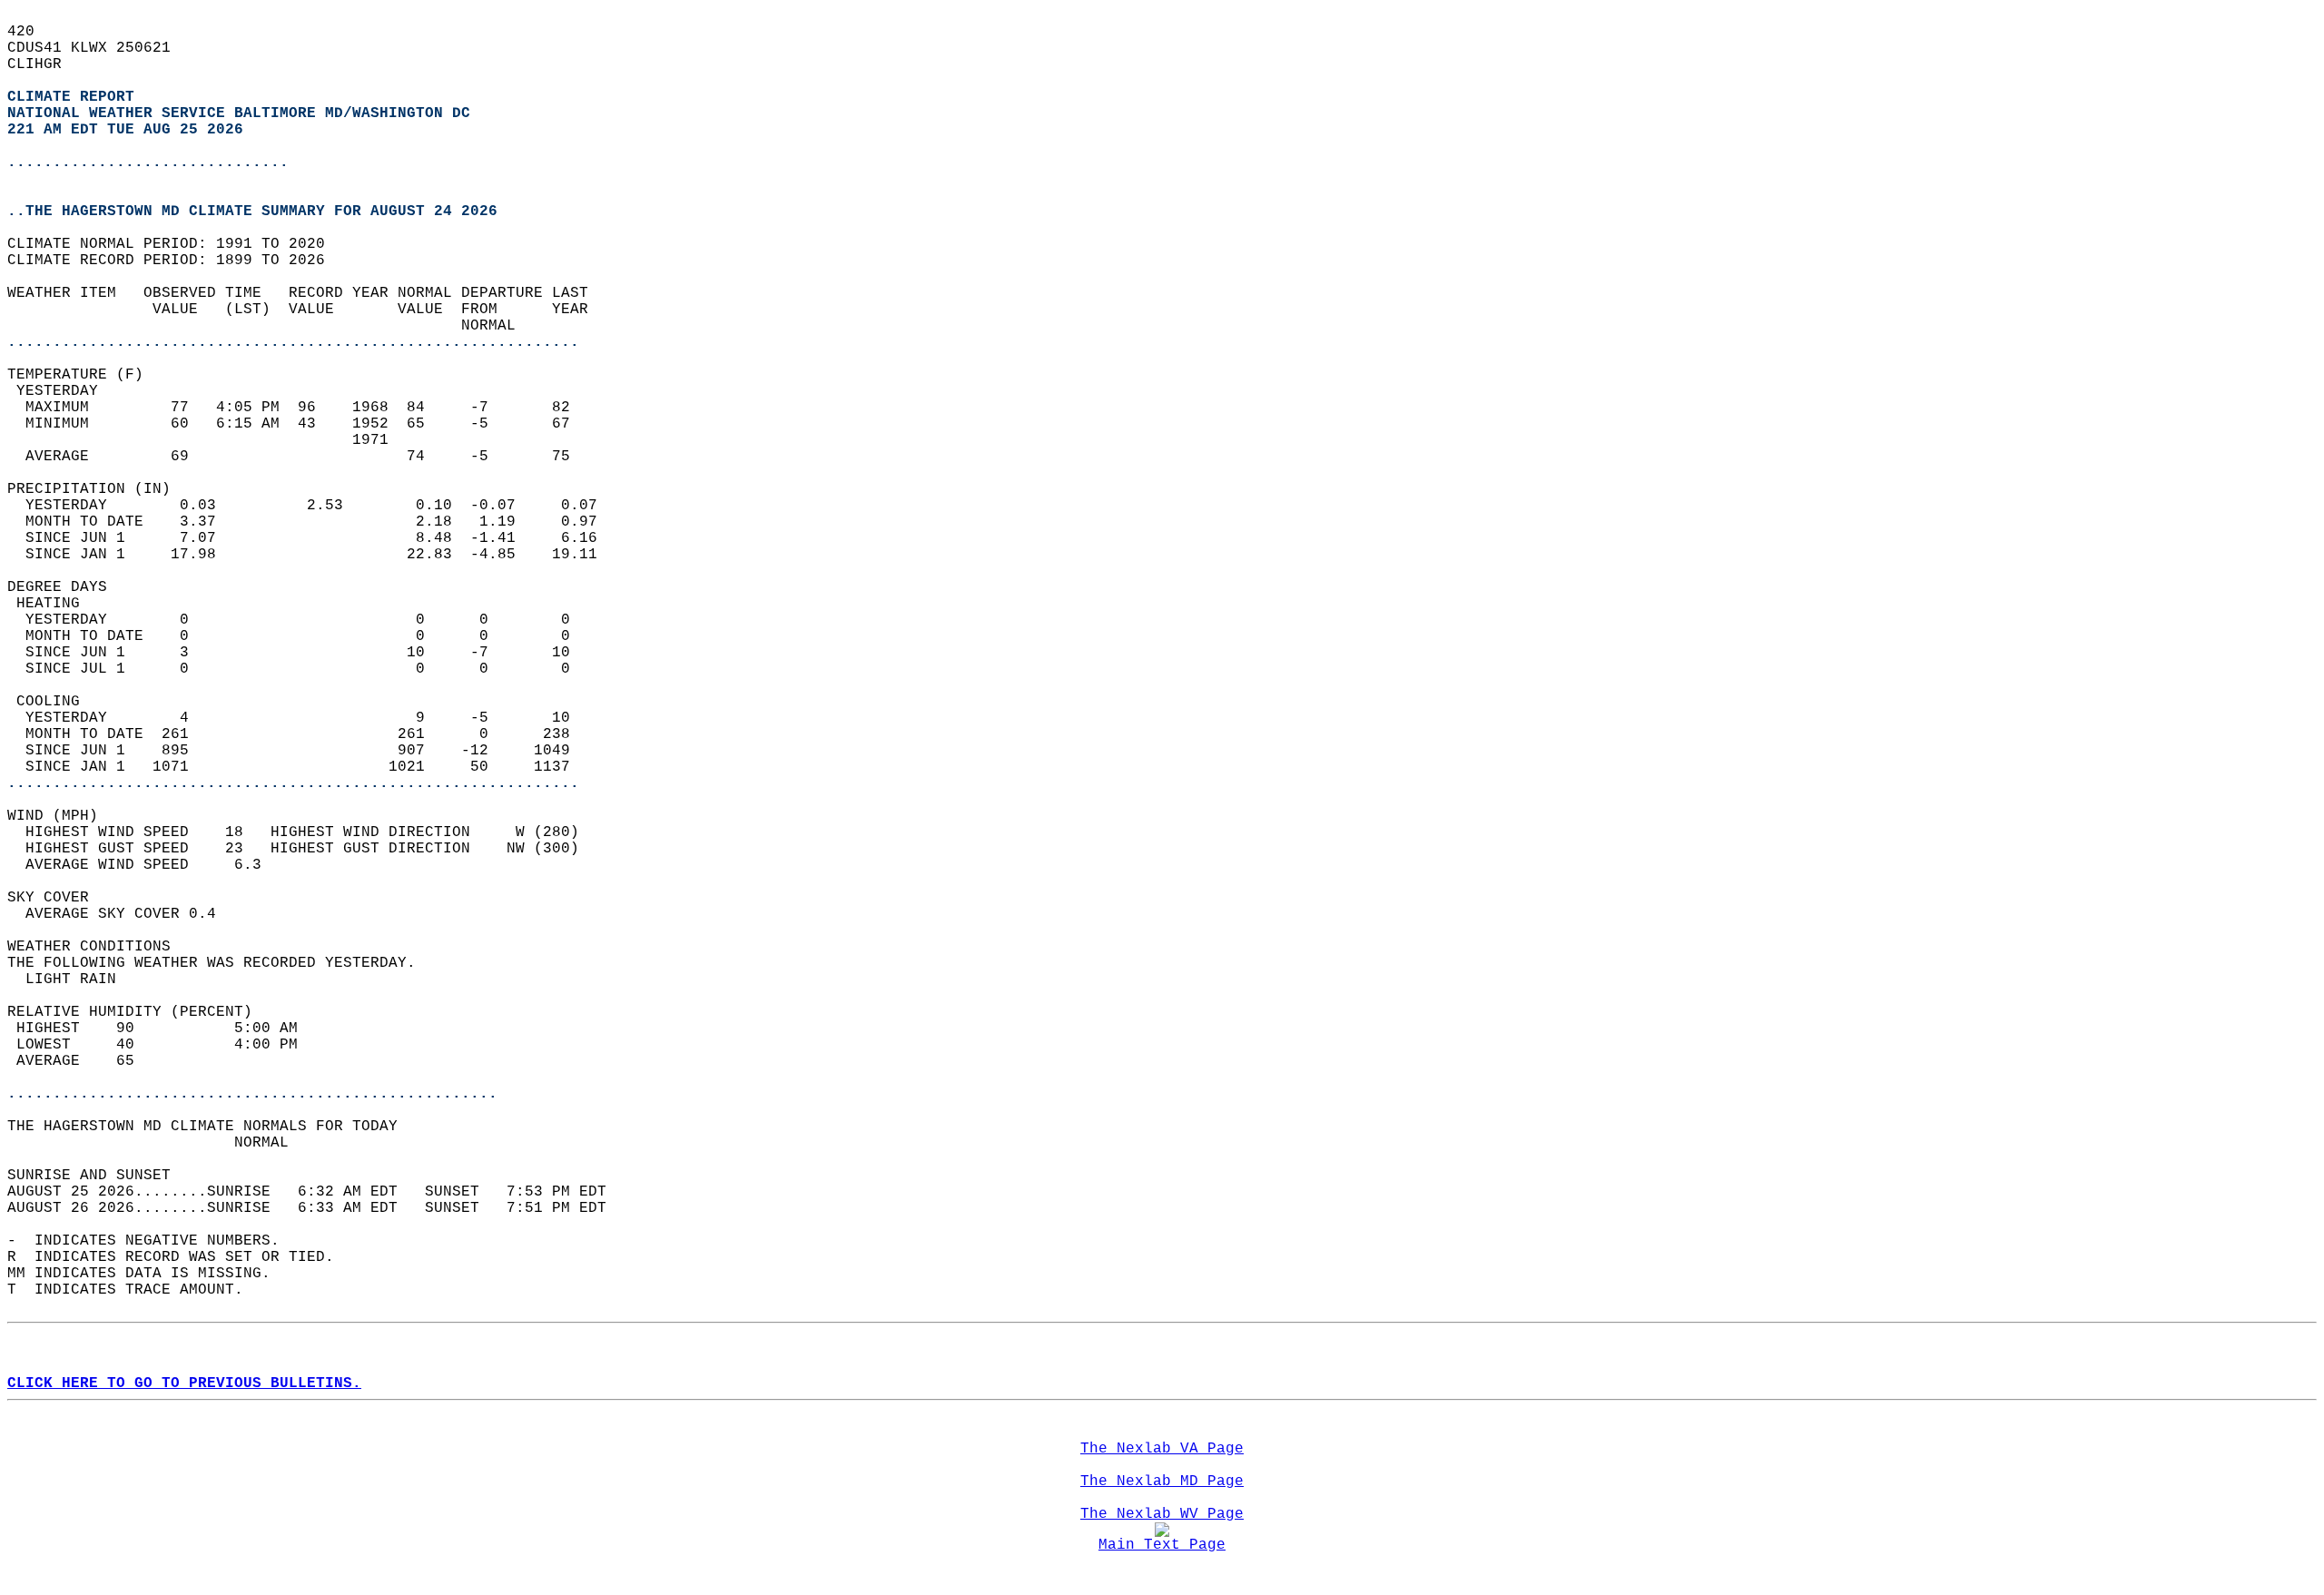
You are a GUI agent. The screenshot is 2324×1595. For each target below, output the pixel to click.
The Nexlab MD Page (1162, 1482)
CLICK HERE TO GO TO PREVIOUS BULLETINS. (184, 1383)
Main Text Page (1162, 1545)
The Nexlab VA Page (1162, 1449)
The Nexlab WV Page (1162, 1514)
